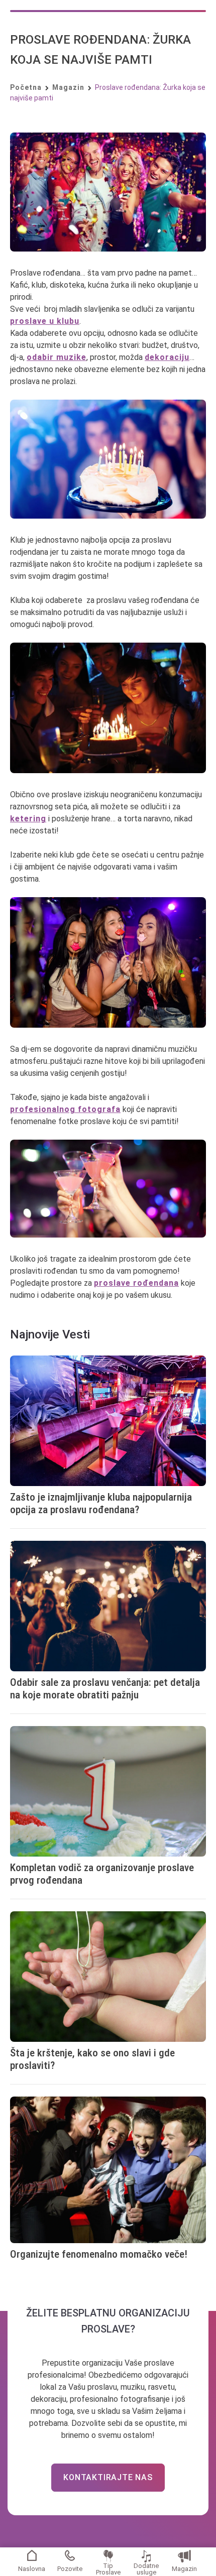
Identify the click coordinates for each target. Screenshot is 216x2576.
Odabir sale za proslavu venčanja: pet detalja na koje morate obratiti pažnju (105, 1689)
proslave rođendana (136, 1283)
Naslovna (32, 2569)
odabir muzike (57, 357)
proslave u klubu (45, 321)
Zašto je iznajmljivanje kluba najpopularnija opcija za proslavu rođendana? (101, 1503)
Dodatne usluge (146, 2568)
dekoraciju (167, 357)
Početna (26, 87)
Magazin (184, 2569)
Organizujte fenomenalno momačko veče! (99, 2254)
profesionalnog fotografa (65, 1109)
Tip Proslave (108, 2568)
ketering (28, 819)
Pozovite (70, 2569)
